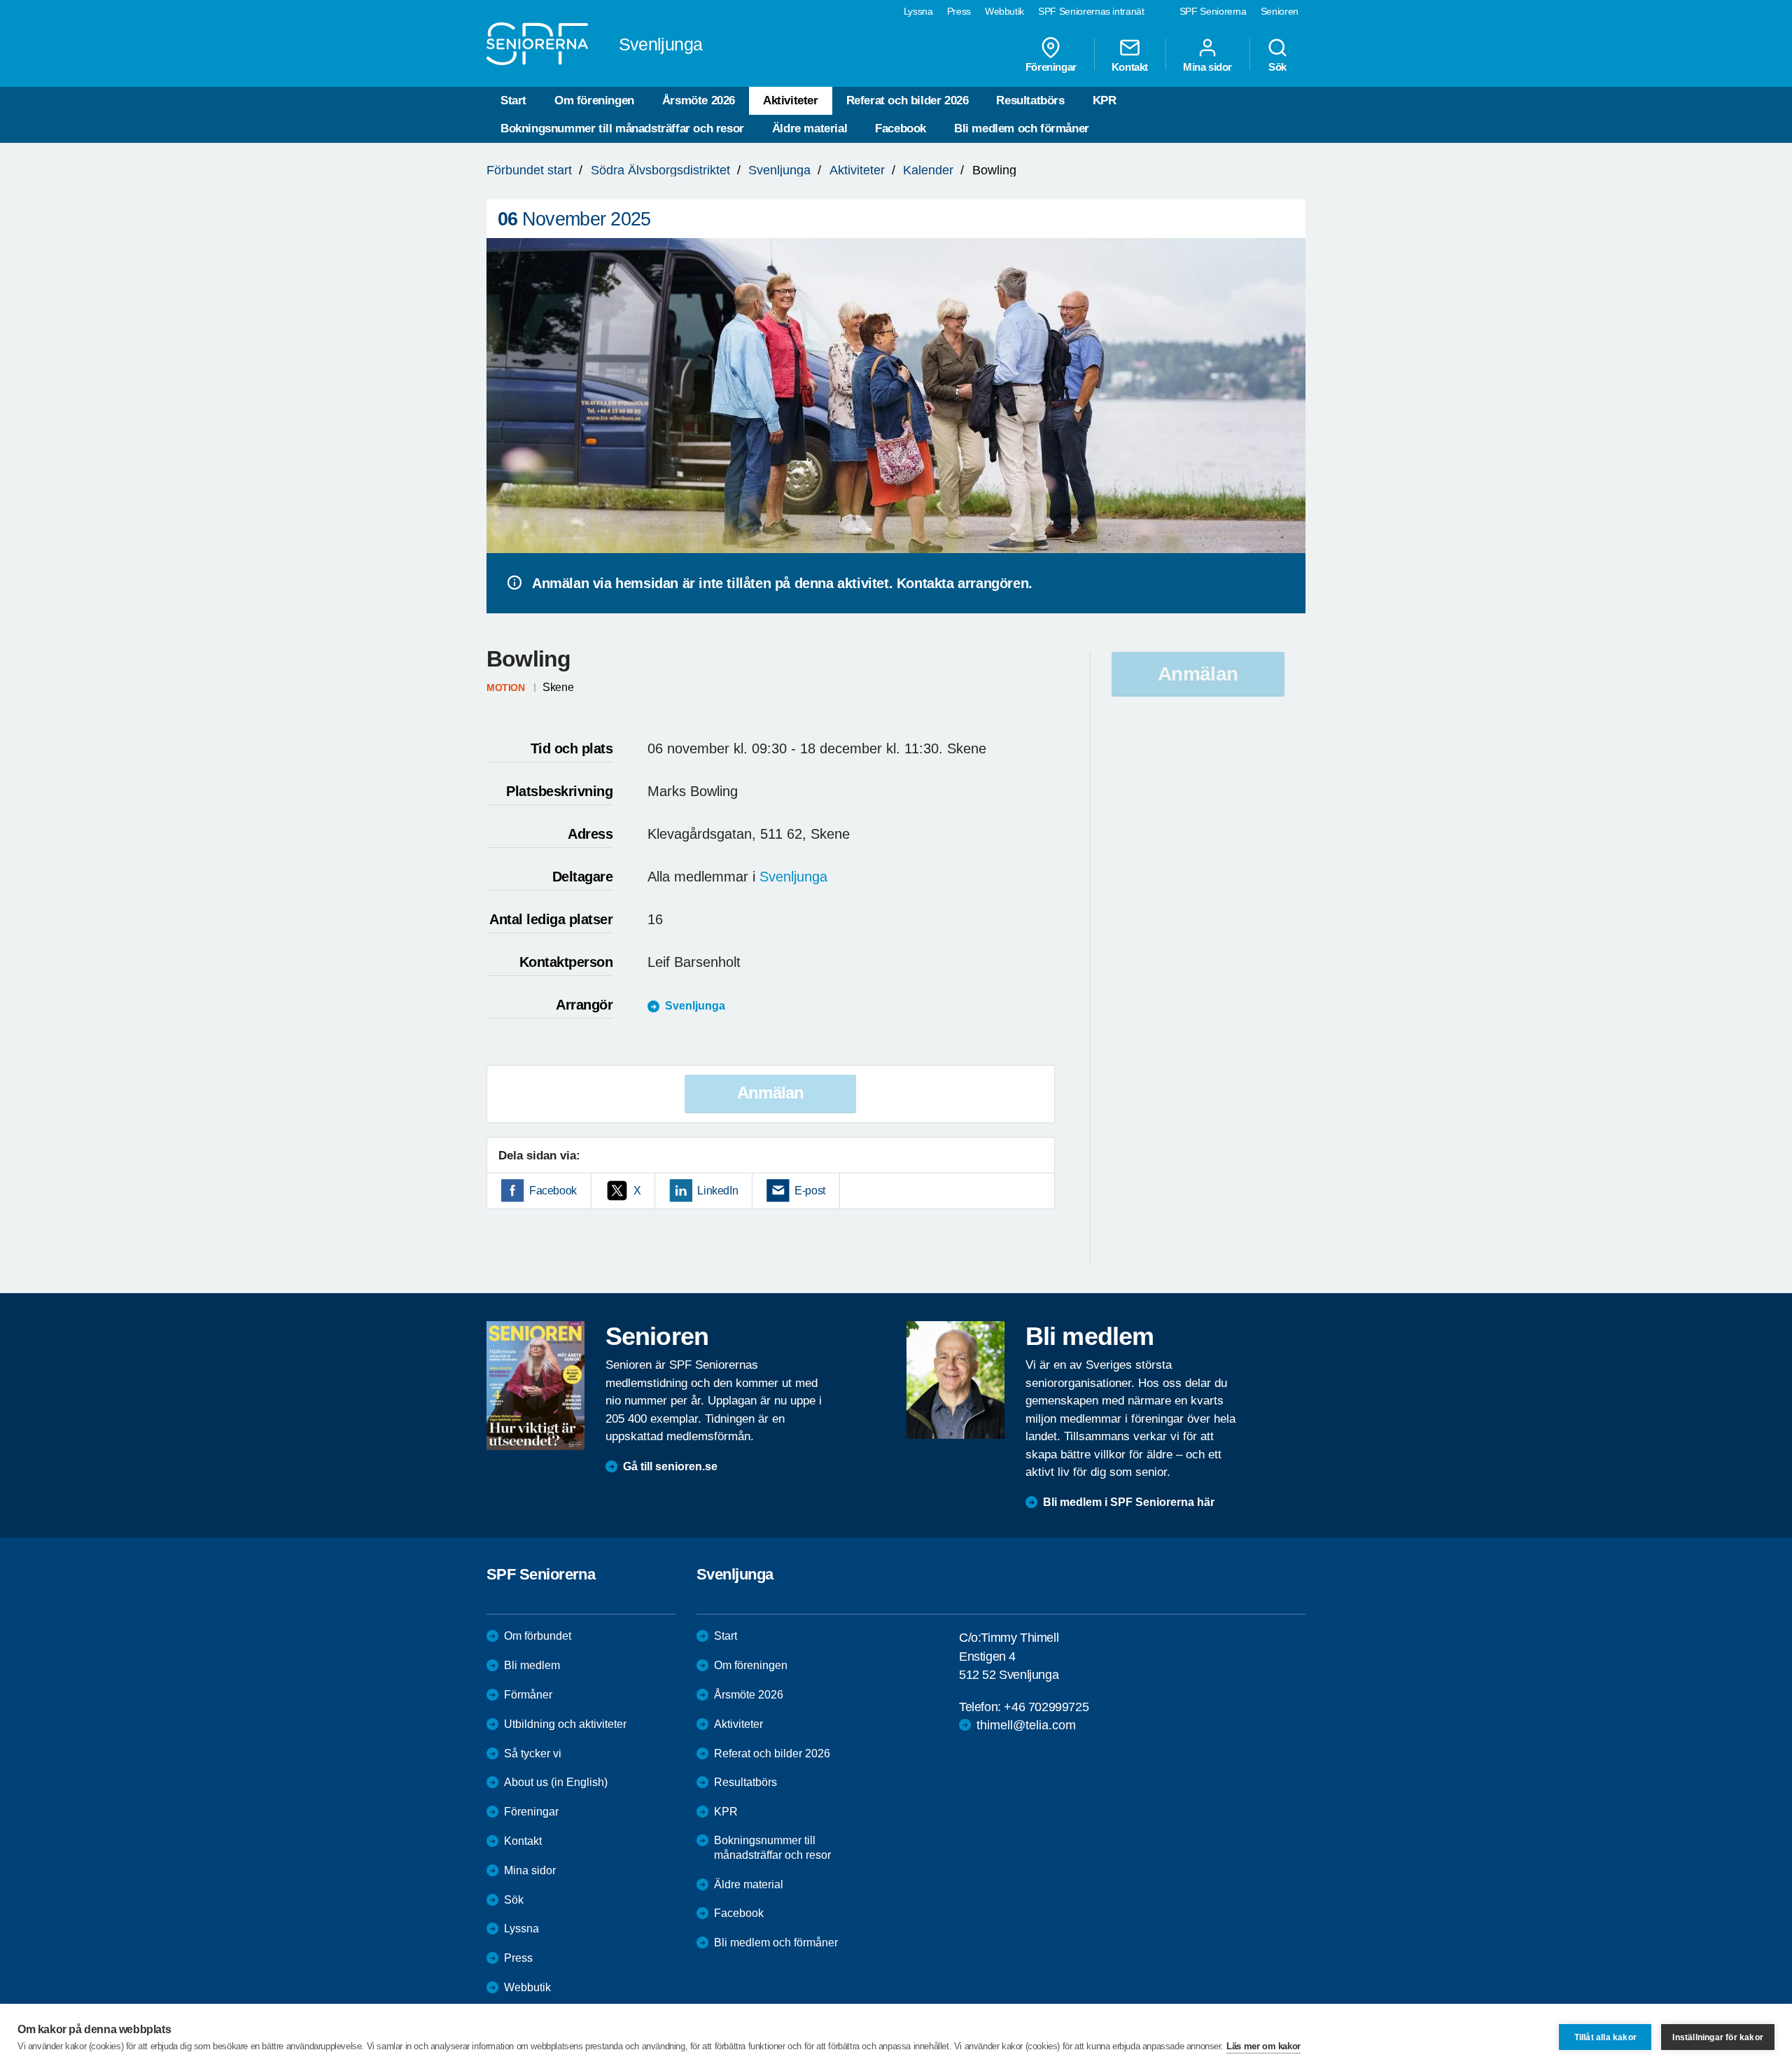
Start (513, 100)
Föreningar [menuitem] (1051, 67)
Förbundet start (529, 170)
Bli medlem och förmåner (1022, 128)
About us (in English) (556, 1782)
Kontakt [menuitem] (1130, 67)
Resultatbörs (1030, 100)
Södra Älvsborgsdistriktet (660, 170)
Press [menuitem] (959, 11)
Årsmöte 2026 (699, 100)
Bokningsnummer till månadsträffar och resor (622, 128)
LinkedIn (717, 1191)
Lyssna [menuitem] (918, 11)
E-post (810, 1191)
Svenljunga (779, 170)
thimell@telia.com (1026, 1725)
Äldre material (810, 128)
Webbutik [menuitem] (1004, 11)
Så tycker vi (533, 1753)
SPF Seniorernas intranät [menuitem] (1091, 11)
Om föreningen (594, 100)
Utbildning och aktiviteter (565, 1724)
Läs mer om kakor (1263, 2046)
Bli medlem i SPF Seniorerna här (1129, 1502)
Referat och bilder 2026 (908, 100)
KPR (1105, 100)
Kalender (928, 170)
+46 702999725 (1046, 1707)
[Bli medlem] (955, 1380)
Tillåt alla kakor (1605, 2037)
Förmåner (528, 1695)
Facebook (901, 128)
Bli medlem (532, 1665)
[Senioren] (535, 1386)
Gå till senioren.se (670, 1466)
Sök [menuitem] (1277, 67)
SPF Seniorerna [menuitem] (1213, 11)
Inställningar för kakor (1718, 2037)
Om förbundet (538, 1636)
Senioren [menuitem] (1280, 11)
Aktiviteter (791, 100)
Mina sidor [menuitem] (1207, 67)
